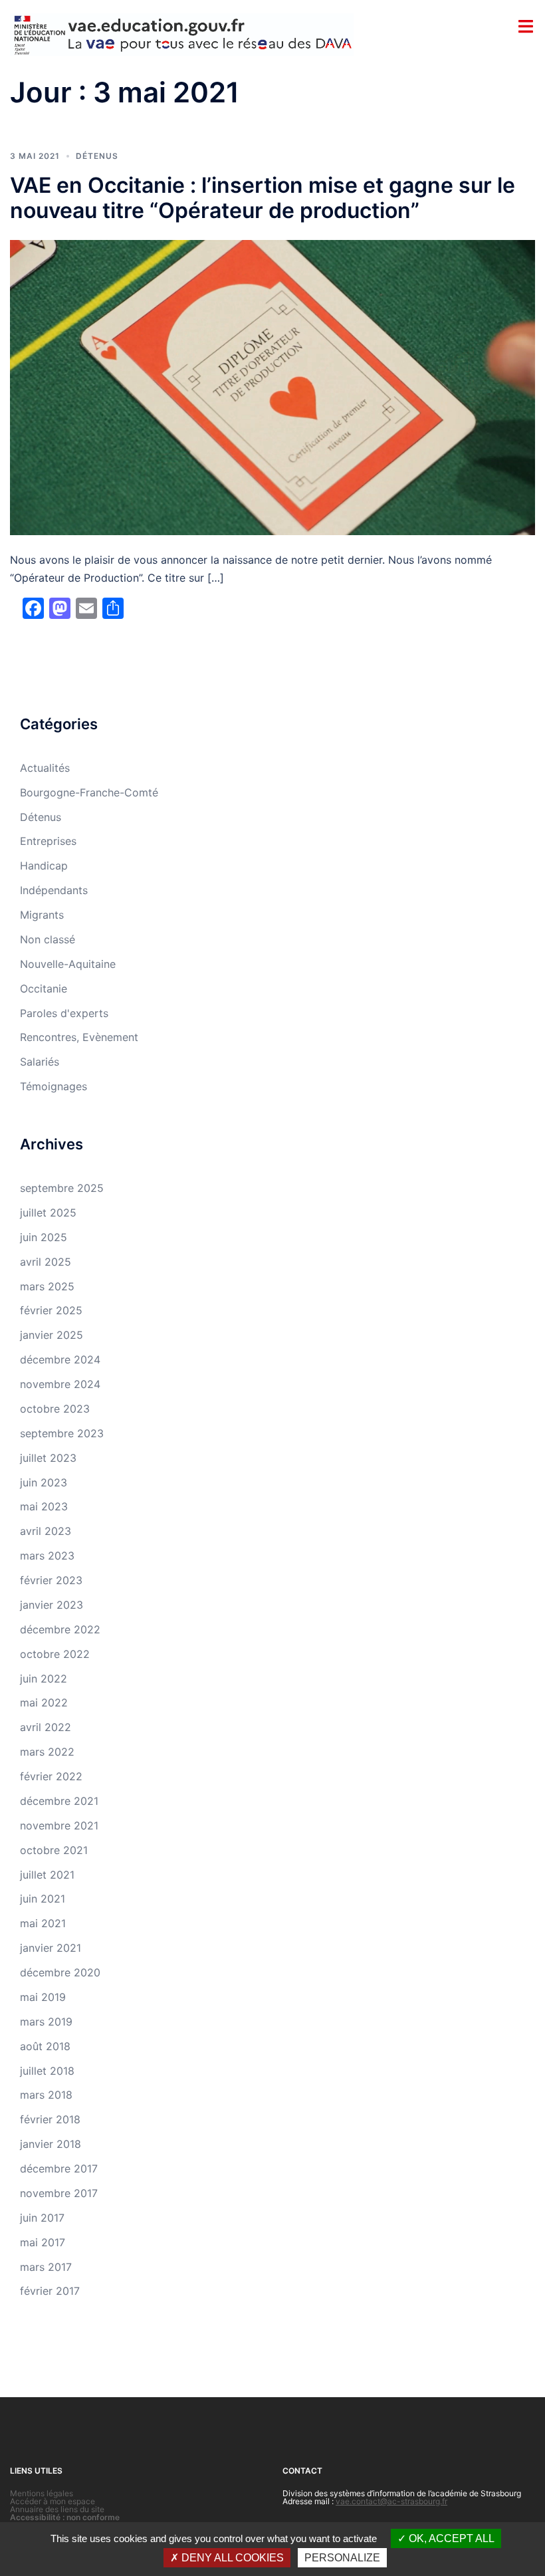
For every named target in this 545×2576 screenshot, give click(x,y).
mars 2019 (46, 2022)
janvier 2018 (51, 2144)
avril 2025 (46, 1262)
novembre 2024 (60, 1384)
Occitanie (44, 989)
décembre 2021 (59, 1801)
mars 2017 (46, 2267)
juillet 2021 (47, 1875)
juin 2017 (42, 2218)
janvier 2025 (52, 1335)
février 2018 (50, 2119)
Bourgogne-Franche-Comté (89, 792)
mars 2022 (47, 1752)
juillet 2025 (48, 1213)
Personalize (342, 2558)
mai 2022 (44, 1702)
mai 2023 (44, 1506)
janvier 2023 (52, 1605)
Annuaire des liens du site (57, 2509)
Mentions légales (42, 2493)
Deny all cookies (231, 2558)
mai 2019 (43, 1997)
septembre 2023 (62, 1433)
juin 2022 (44, 1679)
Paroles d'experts (64, 1013)
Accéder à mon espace (53, 2501)
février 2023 (51, 1580)
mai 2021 (43, 1923)
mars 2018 (46, 2095)
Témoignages (54, 1086)
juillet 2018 (47, 2071)
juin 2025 (44, 1237)
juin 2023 (44, 1482)
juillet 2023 (48, 1458)
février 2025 (51, 1310)
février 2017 (50, 2291)
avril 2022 (46, 1727)
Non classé (48, 939)
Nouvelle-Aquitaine (68, 964)
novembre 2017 (59, 2193)
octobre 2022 (55, 1654)
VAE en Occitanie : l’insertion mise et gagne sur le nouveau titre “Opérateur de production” (263, 198)
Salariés (40, 1062)
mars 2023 (47, 1556)
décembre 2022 (60, 1629)
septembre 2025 (62, 1188)
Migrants (42, 915)
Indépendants (54, 890)
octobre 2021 (54, 1850)
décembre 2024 (60, 1359)
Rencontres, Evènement (79, 1037)
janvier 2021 (51, 1948)
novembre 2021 (59, 1825)
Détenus (97, 156)
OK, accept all (450, 2538)
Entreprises (48, 841)
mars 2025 (47, 1286)
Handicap (44, 866)
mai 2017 (43, 2242)
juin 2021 (43, 1899)
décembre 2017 (59, 2168)
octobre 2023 (55, 1409)
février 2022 (51, 1776)
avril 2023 (46, 1531)
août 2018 (45, 2046)
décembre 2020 (60, 1972)
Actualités (45, 768)
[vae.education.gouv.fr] (182, 34)
